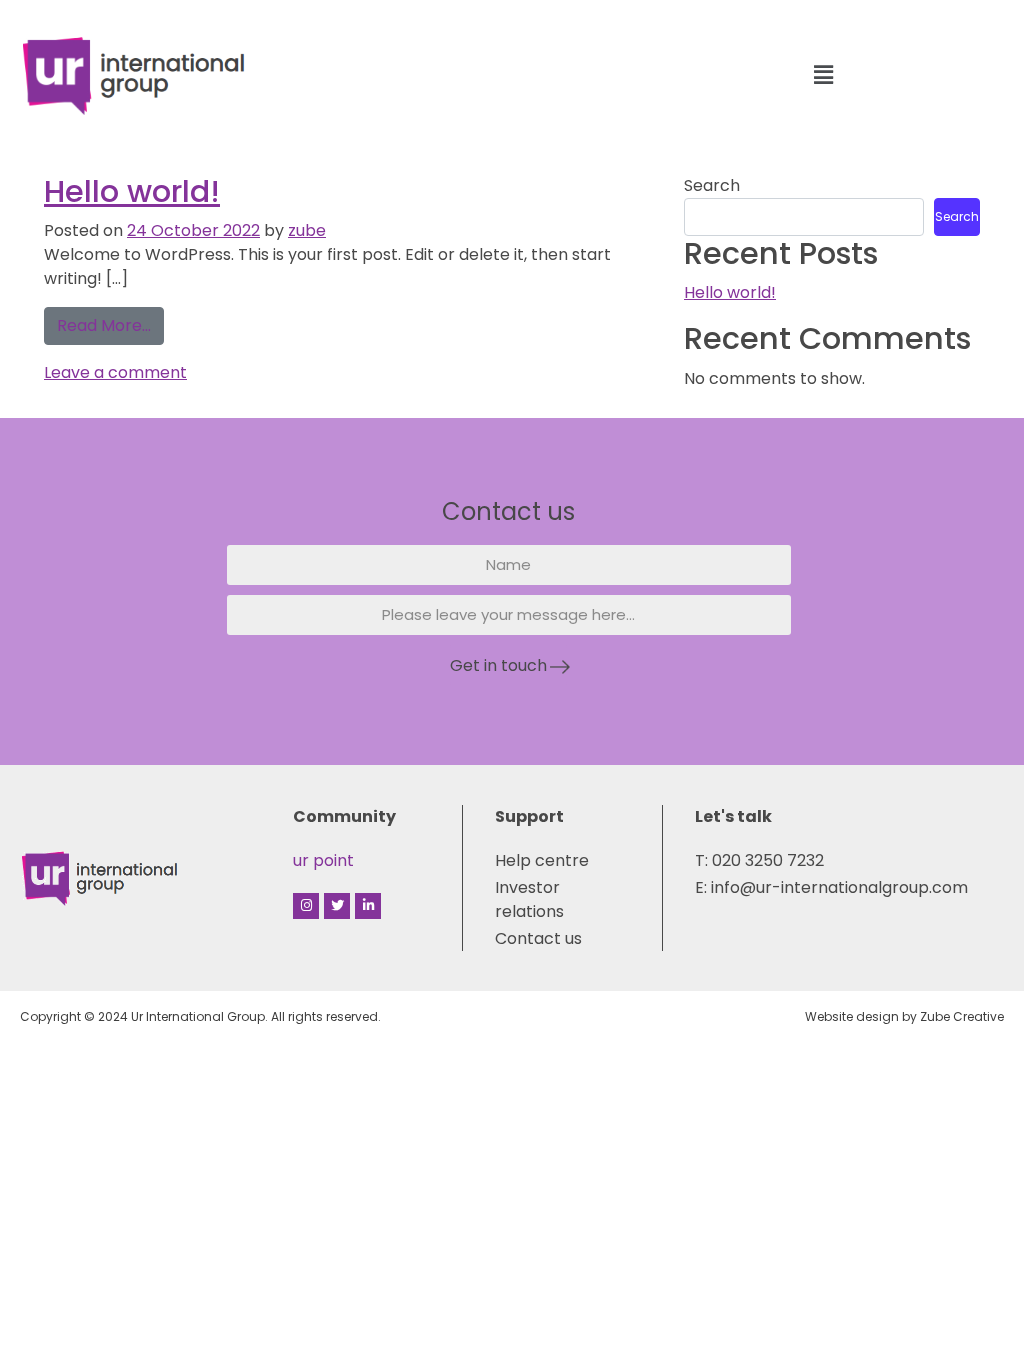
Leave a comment (115, 372)
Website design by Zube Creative (904, 1016)
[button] (823, 75)
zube (307, 230)
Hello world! (132, 191)
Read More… (110, 322)
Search (712, 185)
